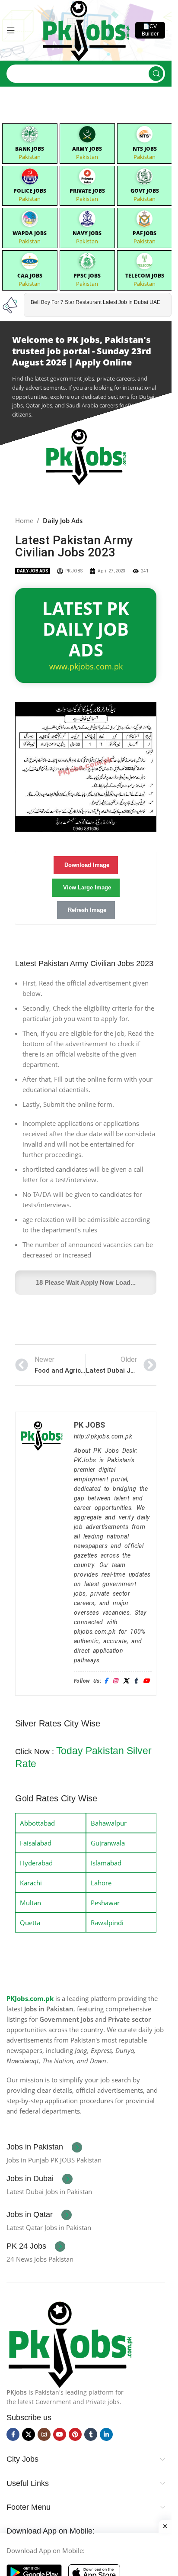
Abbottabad (37, 1823)
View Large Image (87, 887)
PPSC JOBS (87, 276)
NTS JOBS (145, 149)
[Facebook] (106, 1681)
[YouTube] (146, 1681)
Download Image (87, 865)
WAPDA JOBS (30, 233)
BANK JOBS (30, 149)
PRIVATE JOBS (87, 191)
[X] (126, 1681)
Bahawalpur (109, 1823)
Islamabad (106, 1863)
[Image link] (70, 2343)
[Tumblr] (136, 1681)
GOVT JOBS (145, 191)
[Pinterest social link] (75, 2434)
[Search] (156, 74)
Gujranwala (108, 1843)
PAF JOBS (145, 233)
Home (24, 520)
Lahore (101, 1883)
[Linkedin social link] (106, 2434)
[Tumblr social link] (91, 2434)
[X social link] (29, 2434)
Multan (30, 1903)
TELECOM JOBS (145, 276)
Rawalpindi (107, 1923)
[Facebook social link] (13, 2434)
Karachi (31, 1883)
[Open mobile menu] (11, 30)
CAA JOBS (30, 276)
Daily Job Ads (63, 520)
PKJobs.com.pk (30, 1998)
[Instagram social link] (44, 2434)
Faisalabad (36, 1843)
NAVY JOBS (87, 233)
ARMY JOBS (87, 149)
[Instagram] (115, 1681)
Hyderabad (36, 1863)
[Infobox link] (44, 2147)
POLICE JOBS (30, 191)
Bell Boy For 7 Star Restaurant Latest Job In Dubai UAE (95, 302)
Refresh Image (87, 910)
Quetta (30, 1923)
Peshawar (105, 1903)
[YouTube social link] (60, 2434)
